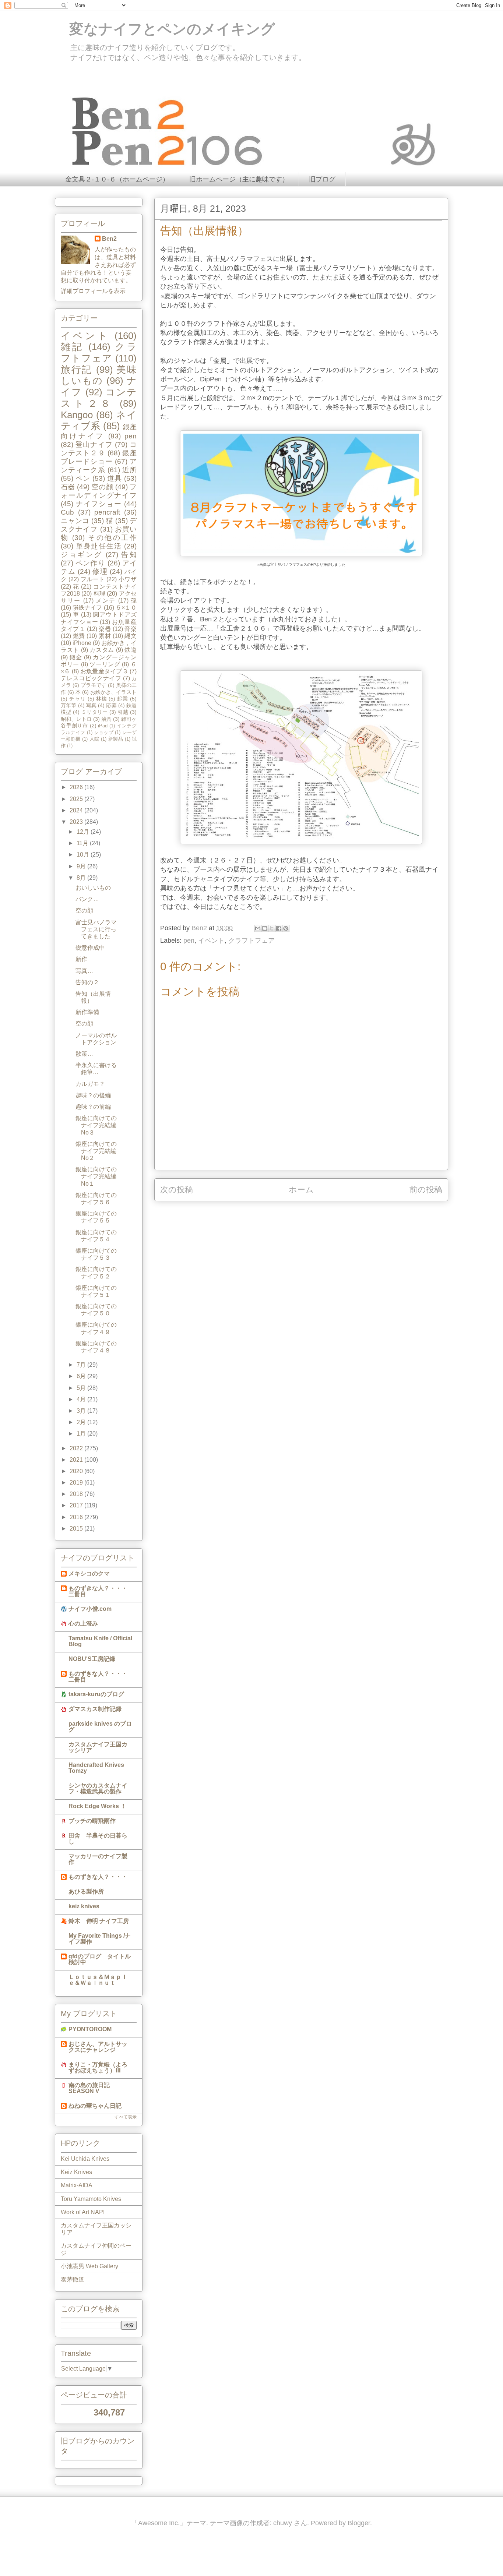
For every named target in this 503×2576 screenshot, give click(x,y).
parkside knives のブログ (100, 1727)
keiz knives (84, 1906)
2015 (77, 1529)
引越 (123, 712)
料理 (99, 594)
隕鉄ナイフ (87, 608)
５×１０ (126, 608)
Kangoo (77, 415)
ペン (83, 478)
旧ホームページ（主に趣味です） (239, 179)
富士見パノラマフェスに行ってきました (96, 929)
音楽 (131, 629)
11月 (83, 843)
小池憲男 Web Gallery (89, 2266)
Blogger (359, 2523)
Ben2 (109, 239)
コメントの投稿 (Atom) (310, 1213)
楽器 (105, 629)
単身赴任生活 (99, 546)
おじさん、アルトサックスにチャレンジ (98, 2047)
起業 (123, 699)
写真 (91, 705)
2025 (77, 799)
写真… (84, 971)
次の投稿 (177, 1190)
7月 (82, 1365)
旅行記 (77, 370)
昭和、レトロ (76, 719)
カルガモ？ (90, 1084)
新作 (81, 959)
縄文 (131, 636)
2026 (77, 787)
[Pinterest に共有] (286, 928)
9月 (82, 866)
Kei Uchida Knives (85, 2159)
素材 (105, 636)
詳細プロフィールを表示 (93, 291)
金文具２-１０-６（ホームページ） (117, 179)
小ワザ (128, 579)
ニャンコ (75, 521)
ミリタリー (95, 712)
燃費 (79, 636)
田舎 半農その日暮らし (98, 1839)
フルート (93, 579)
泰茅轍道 (73, 2279)
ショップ (104, 732)
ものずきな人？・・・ (98, 1877)
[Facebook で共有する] (279, 928)
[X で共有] (272, 928)
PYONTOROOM (90, 2029)
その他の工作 (112, 538)
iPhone (82, 643)
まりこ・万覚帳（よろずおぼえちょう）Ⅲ (98, 2067)
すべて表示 (126, 2117)
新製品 (116, 739)
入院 (94, 739)
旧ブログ (322, 179)
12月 (84, 832)
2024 (77, 810)
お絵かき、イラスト (113, 692)
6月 (82, 1376)
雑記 (72, 347)
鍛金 (76, 657)
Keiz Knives (76, 2172)
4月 (82, 1399)
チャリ (78, 699)
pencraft (107, 512)
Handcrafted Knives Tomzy (96, 1768)
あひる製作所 (86, 1892)
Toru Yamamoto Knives (91, 2199)
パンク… (87, 899)
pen (189, 941)
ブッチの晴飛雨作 (92, 1821)
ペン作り (90, 563)
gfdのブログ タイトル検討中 (100, 1959)
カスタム (102, 650)
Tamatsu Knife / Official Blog (100, 1641)
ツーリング (105, 664)
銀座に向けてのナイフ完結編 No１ (99, 1176)
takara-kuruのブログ (96, 1694)
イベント (211, 941)
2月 (82, 1422)
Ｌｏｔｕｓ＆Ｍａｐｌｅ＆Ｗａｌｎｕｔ (98, 1980)
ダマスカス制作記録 (95, 1709)
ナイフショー (99, 504)
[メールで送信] (258, 928)
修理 (100, 571)
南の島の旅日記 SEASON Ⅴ (89, 2088)
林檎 (102, 699)
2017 (77, 1505)
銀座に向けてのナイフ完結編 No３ (99, 1125)
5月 (82, 1388)
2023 (77, 822)
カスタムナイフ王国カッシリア (98, 1747)
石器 (68, 487)
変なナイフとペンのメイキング (165, 29)
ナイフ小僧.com (90, 1609)
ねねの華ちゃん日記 (95, 2106)
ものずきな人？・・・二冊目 (98, 1677)
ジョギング (82, 555)
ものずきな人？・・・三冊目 (98, 1591)
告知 (129, 555)
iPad (103, 726)
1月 (82, 1434)
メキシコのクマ (89, 1573)
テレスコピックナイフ (91, 678)
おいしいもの (93, 888)
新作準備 (87, 1012)
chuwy (283, 2523)
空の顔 (102, 487)
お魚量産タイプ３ (104, 671)
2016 (77, 1517)
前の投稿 (426, 1190)
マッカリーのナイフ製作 (98, 1859)
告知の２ (87, 982)
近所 (129, 470)
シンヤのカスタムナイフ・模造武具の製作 (98, 1788)
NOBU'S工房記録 (92, 1659)
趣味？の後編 (93, 1095)
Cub (67, 512)
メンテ (106, 601)
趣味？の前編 (93, 1107)
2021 (77, 1460)
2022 (77, 1448)
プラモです (94, 685)
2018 (77, 1494)
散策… (84, 1054)
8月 (82, 878)
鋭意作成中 (90, 948)
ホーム (301, 1190)
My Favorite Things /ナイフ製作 (100, 1939)
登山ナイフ (94, 444)
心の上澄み (83, 1624)
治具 (106, 719)
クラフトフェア (251, 941)
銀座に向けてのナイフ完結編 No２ (99, 1151)
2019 (77, 1483)
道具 (115, 478)
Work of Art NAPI (83, 2212)
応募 (111, 705)
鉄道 (131, 650)
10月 (84, 855)
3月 (82, 1411)
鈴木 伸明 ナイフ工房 (99, 1921)
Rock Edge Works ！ (97, 1806)
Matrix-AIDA (77, 2185)
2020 (77, 1471)
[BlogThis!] (265, 928)
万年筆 (68, 705)
